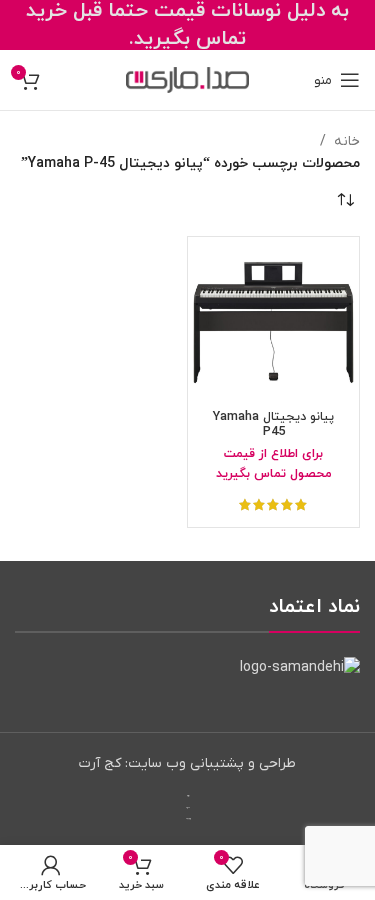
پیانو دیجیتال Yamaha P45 (273, 424)
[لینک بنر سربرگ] (187, 25)
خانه (347, 141)
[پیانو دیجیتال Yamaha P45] (273, 322)
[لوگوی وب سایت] (187, 79)
